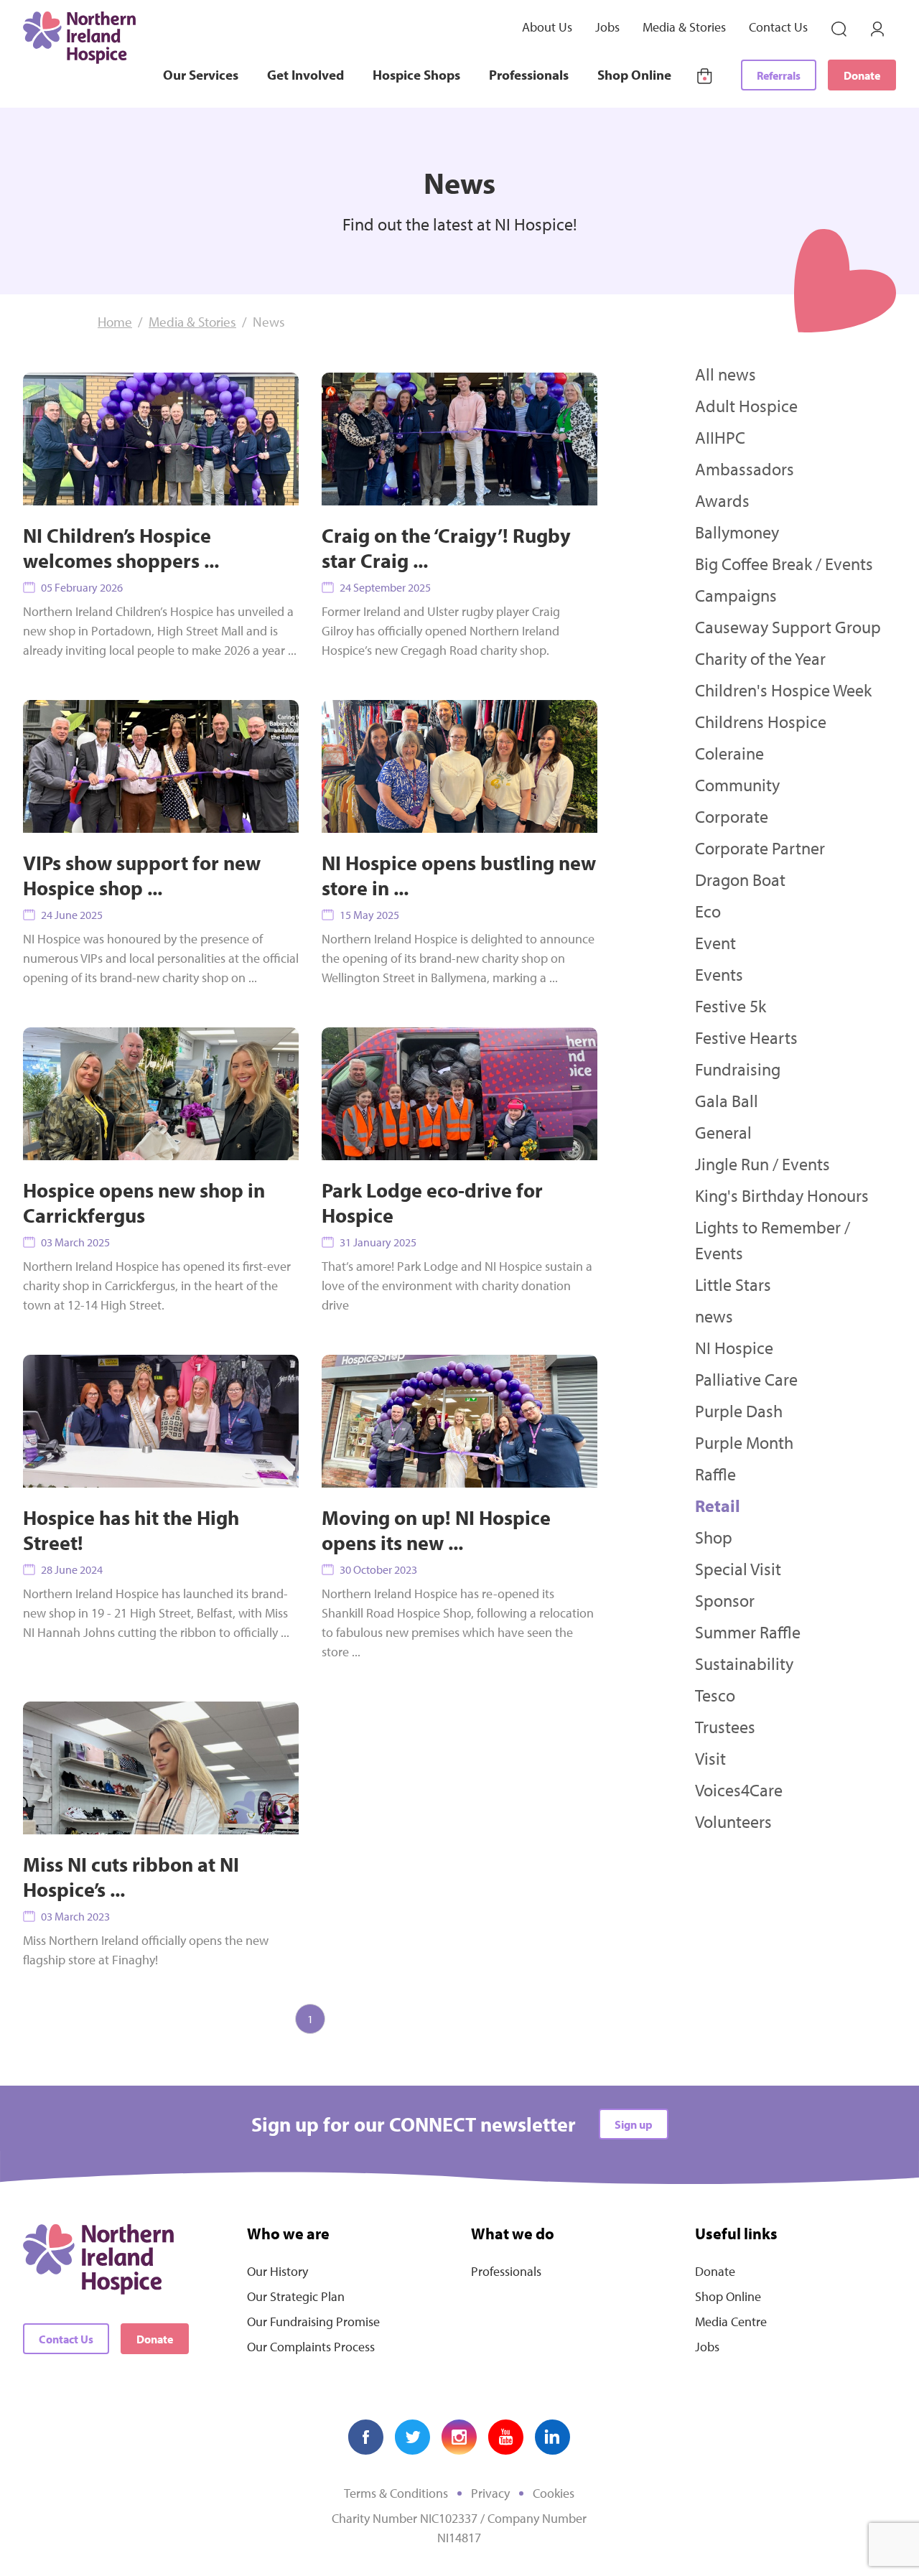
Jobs (607, 27)
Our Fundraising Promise (313, 2321)
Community (737, 785)
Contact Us (778, 27)
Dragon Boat (740, 879)
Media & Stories (684, 27)
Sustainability (744, 1663)
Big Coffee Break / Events (784, 564)
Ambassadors (745, 469)
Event (715, 943)
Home (115, 322)
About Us (547, 27)
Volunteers (733, 1821)
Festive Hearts (746, 1037)
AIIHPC (720, 437)
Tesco (715, 1695)
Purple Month (744, 1442)
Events (719, 974)
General (723, 1132)
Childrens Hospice (761, 722)
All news (726, 374)
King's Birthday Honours (782, 1195)
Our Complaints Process (311, 2347)
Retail (718, 1506)
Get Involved (305, 75)
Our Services (201, 75)
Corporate (732, 816)
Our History (277, 2271)
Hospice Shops (416, 75)
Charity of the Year (760, 658)
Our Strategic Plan (296, 2296)
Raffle (715, 1474)
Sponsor (725, 1600)
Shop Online (634, 75)
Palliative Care (746, 1379)
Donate (862, 75)
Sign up (634, 2124)
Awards (722, 500)
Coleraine (729, 753)
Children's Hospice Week (783, 690)
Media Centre (731, 2321)
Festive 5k (731, 1006)
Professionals (529, 75)
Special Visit (738, 1569)
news (714, 1316)
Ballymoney (737, 532)
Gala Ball (727, 1101)
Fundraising (738, 1069)
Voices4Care (739, 1790)
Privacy (490, 2493)
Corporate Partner (760, 848)
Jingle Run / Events (762, 1164)
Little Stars (733, 1284)
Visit (710, 1758)
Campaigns (736, 595)
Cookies (554, 2493)
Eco (708, 911)
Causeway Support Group (788, 627)
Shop (714, 1537)
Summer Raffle (748, 1632)
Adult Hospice (746, 406)
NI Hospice (734, 1348)
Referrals (779, 75)
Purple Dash (739, 1411)
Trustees (725, 1727)
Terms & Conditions (396, 2493)
